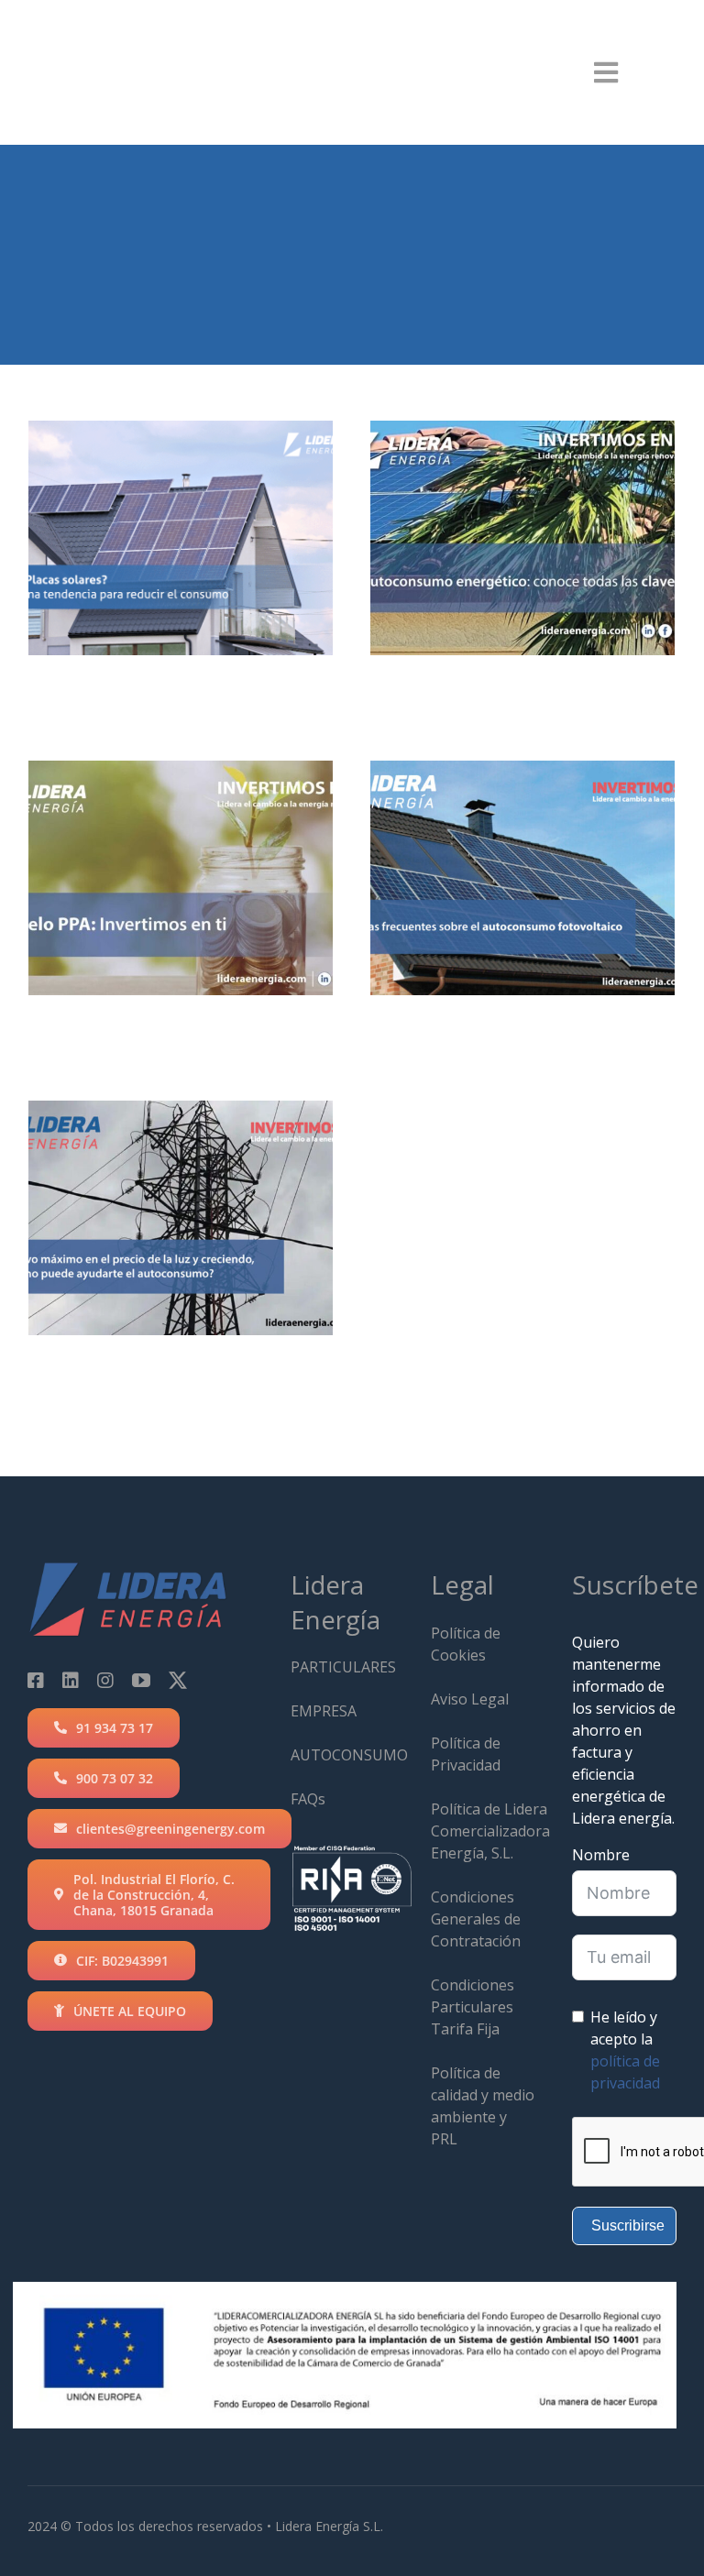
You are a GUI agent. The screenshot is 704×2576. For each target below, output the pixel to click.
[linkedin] (71, 1681)
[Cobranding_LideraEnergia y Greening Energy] (104, 32)
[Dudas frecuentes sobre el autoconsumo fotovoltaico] (522, 878)
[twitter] (178, 1681)
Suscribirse (628, 2225)
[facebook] (36, 1681)
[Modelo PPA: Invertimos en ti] (181, 878)
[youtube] (141, 1681)
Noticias (181, 629)
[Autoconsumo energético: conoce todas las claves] (522, 538)
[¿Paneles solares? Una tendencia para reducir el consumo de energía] (181, 538)
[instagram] (105, 1681)
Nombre (601, 1855)
